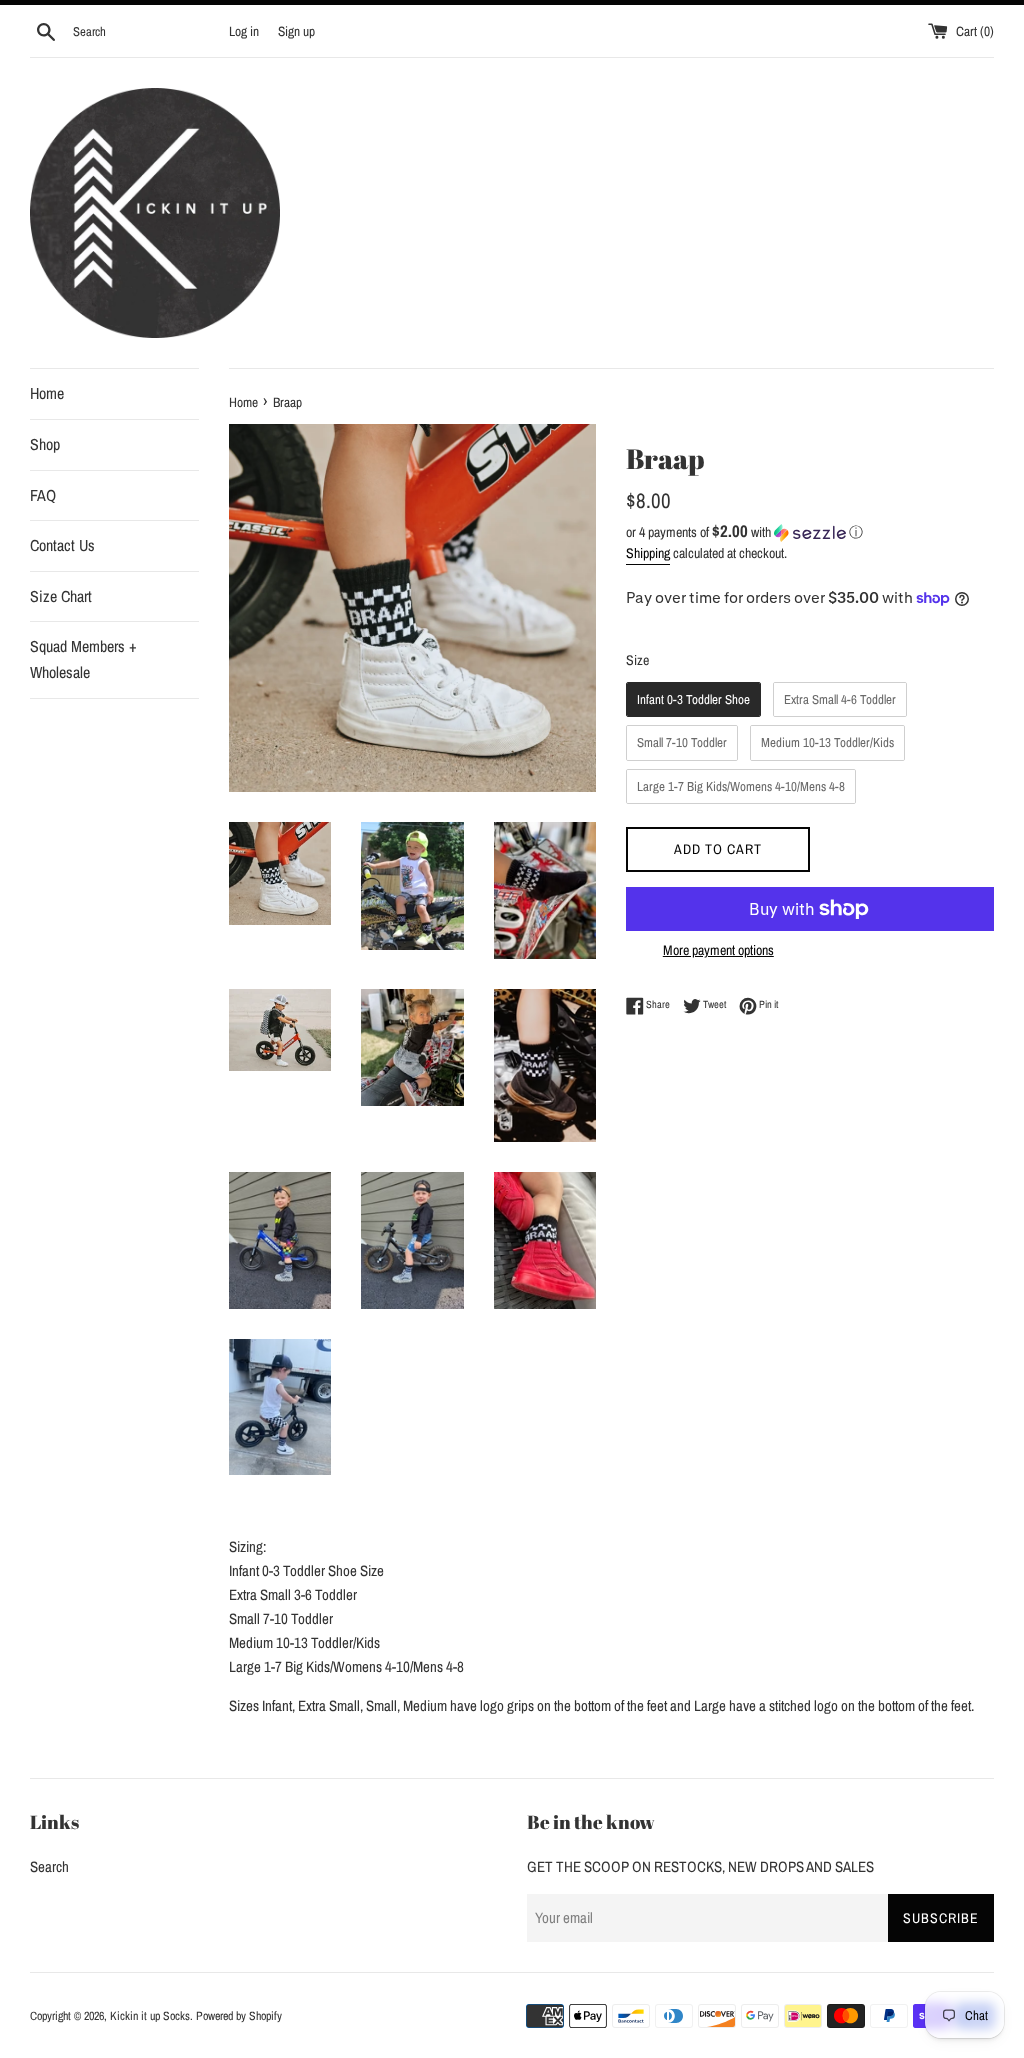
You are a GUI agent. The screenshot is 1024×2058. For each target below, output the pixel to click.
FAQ (43, 495)
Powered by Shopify (239, 2016)
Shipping (648, 553)
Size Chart (61, 596)
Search (49, 1866)
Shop (45, 444)
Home (47, 393)
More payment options (718, 950)
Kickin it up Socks (150, 2016)
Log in (244, 31)
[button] (810, 532)
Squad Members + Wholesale (83, 659)
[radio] (693, 700)
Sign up (296, 31)
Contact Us (62, 545)
